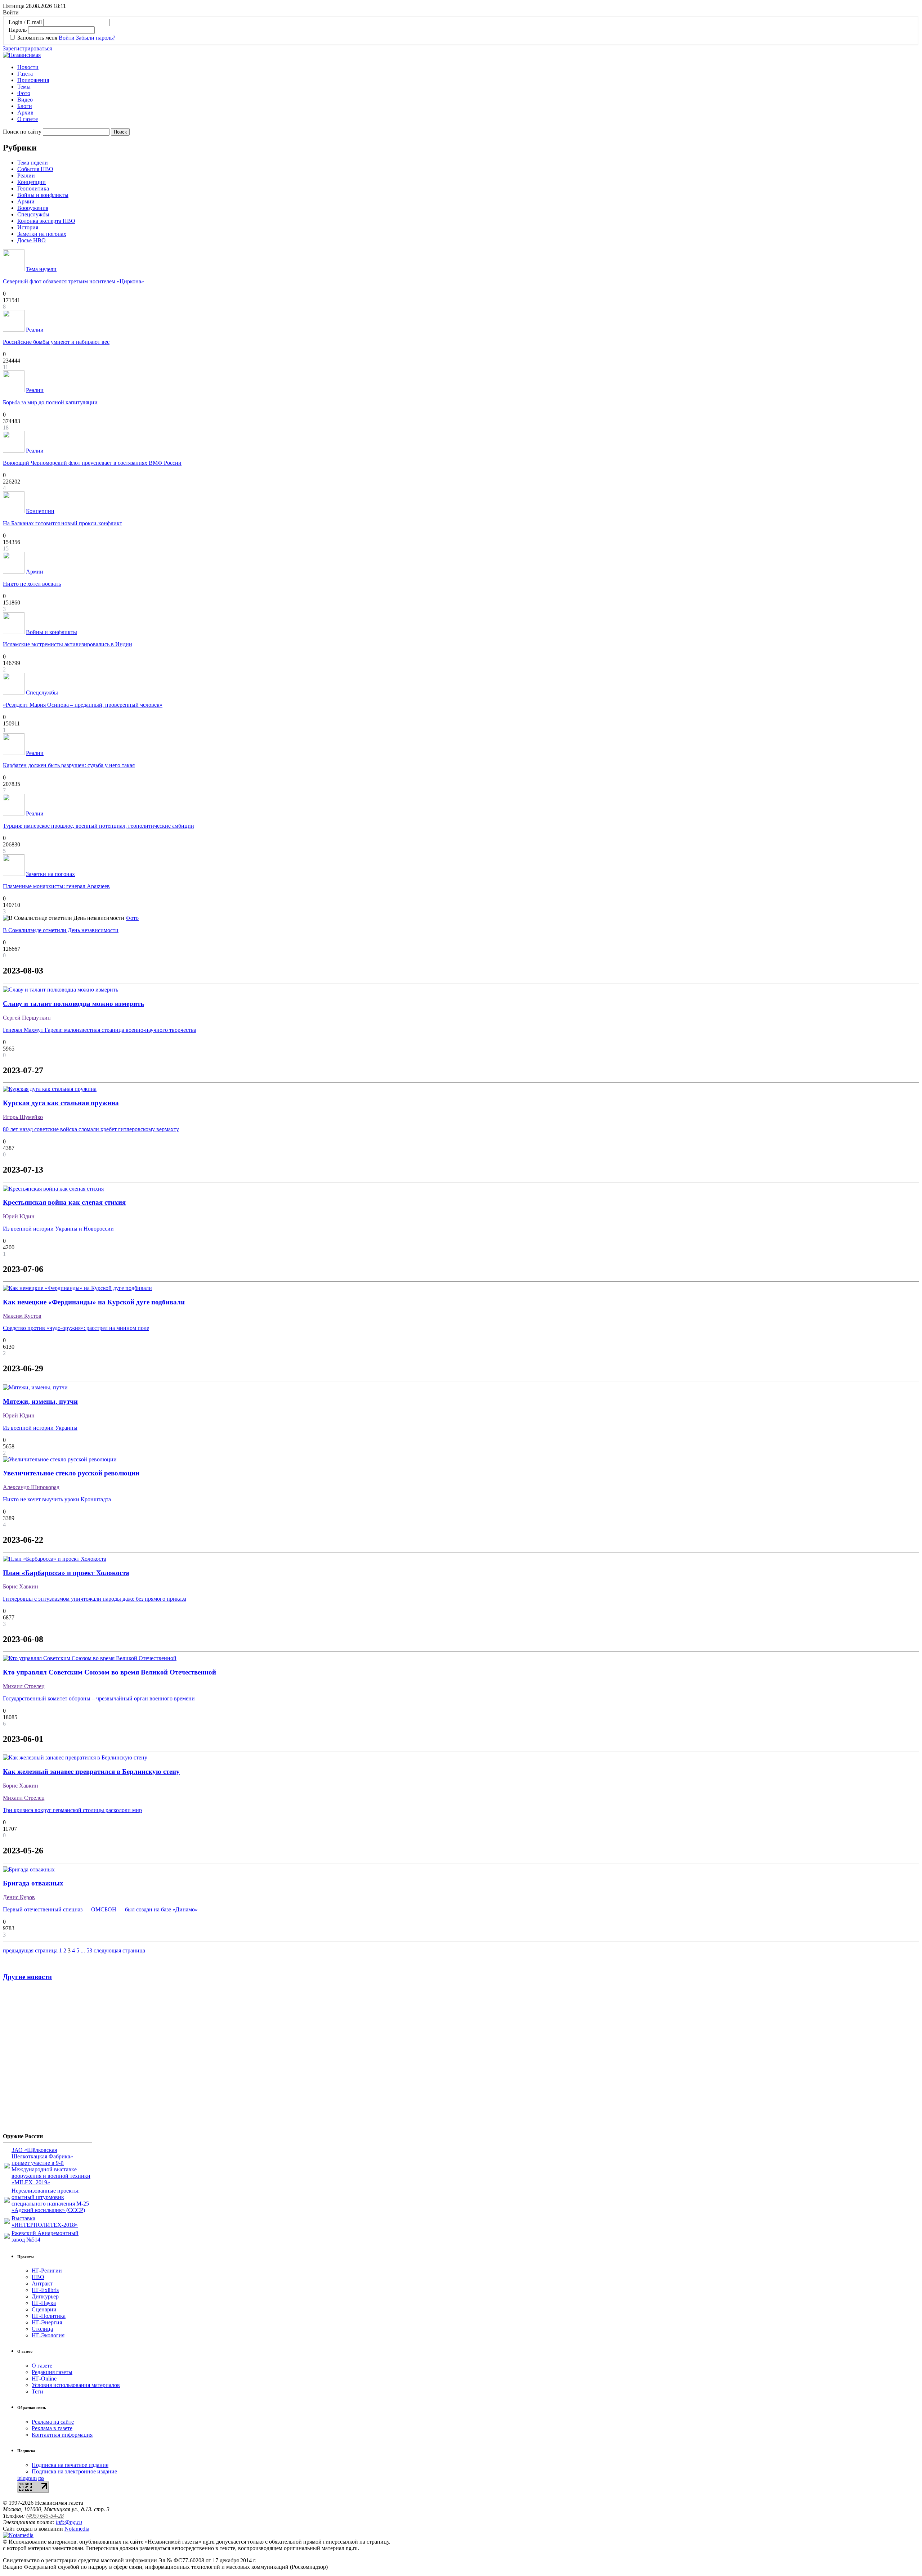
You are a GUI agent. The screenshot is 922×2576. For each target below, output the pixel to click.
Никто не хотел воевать (32, 584)
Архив (25, 113)
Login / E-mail (25, 22)
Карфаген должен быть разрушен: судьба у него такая (69, 765)
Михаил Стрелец (24, 1686)
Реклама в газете (52, 2428)
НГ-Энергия (47, 2322)
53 (89, 1950)
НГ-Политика (49, 2316)
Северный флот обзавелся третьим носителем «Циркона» (73, 281)
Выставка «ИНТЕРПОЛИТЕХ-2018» (45, 2222)
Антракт (42, 2283)
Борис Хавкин (21, 1586)
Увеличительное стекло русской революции (71, 1473)
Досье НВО (32, 240)
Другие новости (27, 1977)
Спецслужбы (33, 214)
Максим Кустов (22, 1316)
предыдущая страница (30, 1950)
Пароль (18, 30)
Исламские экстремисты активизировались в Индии (68, 644)
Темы (24, 87)
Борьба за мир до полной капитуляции (50, 402)
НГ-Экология (48, 2335)
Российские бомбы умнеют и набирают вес (56, 342)
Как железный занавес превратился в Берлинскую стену (91, 1772)
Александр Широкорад (31, 1487)
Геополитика (33, 188)
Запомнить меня (37, 38)
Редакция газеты (52, 2372)
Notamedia (77, 2529)
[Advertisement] (46, 2060)
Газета (25, 74)
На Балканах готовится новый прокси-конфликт (62, 523)
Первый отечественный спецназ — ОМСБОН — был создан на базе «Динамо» (100, 1909)
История (28, 227)
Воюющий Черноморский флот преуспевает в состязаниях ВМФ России (92, 463)
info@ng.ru (69, 2522)
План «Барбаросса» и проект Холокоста (66, 1573)
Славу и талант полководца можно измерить (73, 1004)
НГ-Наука (44, 2303)
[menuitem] (468, 67)
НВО (38, 2277)
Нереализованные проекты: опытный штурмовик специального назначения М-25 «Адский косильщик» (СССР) (50, 2200)
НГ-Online (44, 2379)
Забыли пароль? (96, 38)
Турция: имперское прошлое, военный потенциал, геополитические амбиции (99, 826)
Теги (37, 2391)
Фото (24, 93)
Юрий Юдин (19, 1216)
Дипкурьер (45, 2296)
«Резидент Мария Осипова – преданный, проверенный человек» (83, 705)
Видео (25, 100)
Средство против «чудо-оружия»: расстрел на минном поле (76, 1328)
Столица (42, 2329)
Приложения (33, 80)
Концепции (32, 182)
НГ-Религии (47, 2271)
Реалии (26, 176)
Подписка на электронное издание (74, 2471)
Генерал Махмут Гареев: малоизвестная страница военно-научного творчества (100, 1030)
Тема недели (33, 163)
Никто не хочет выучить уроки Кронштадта (57, 1499)
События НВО (35, 169)
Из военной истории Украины (40, 1428)
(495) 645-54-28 (45, 2516)
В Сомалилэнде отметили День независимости (61, 930)
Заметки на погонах (42, 234)
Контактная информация (62, 2435)
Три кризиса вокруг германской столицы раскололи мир (72, 1810)
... (84, 1950)
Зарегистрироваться (27, 48)
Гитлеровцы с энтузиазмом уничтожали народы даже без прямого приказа (95, 1599)
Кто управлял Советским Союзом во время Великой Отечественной (109, 1672)
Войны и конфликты (43, 195)
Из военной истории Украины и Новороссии (58, 1229)
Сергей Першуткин (27, 1018)
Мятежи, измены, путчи (40, 1401)
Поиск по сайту (22, 132)
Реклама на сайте (53, 2422)
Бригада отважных (33, 1883)
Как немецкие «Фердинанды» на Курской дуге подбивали (94, 1302)
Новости (28, 67)
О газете (28, 119)
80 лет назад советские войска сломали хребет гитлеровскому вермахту (91, 1129)
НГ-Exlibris (45, 2290)
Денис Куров (19, 1897)
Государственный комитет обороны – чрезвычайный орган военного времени (99, 1698)
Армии (26, 201)
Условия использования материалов (76, 2385)
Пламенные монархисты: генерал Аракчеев (56, 886)
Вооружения (33, 208)
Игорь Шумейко (23, 1117)
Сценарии (44, 2309)
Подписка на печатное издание (70, 2465)
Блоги (25, 106)
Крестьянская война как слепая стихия (64, 1202)
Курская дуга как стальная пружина (61, 1103)
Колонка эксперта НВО (46, 221)
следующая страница (119, 1950)
